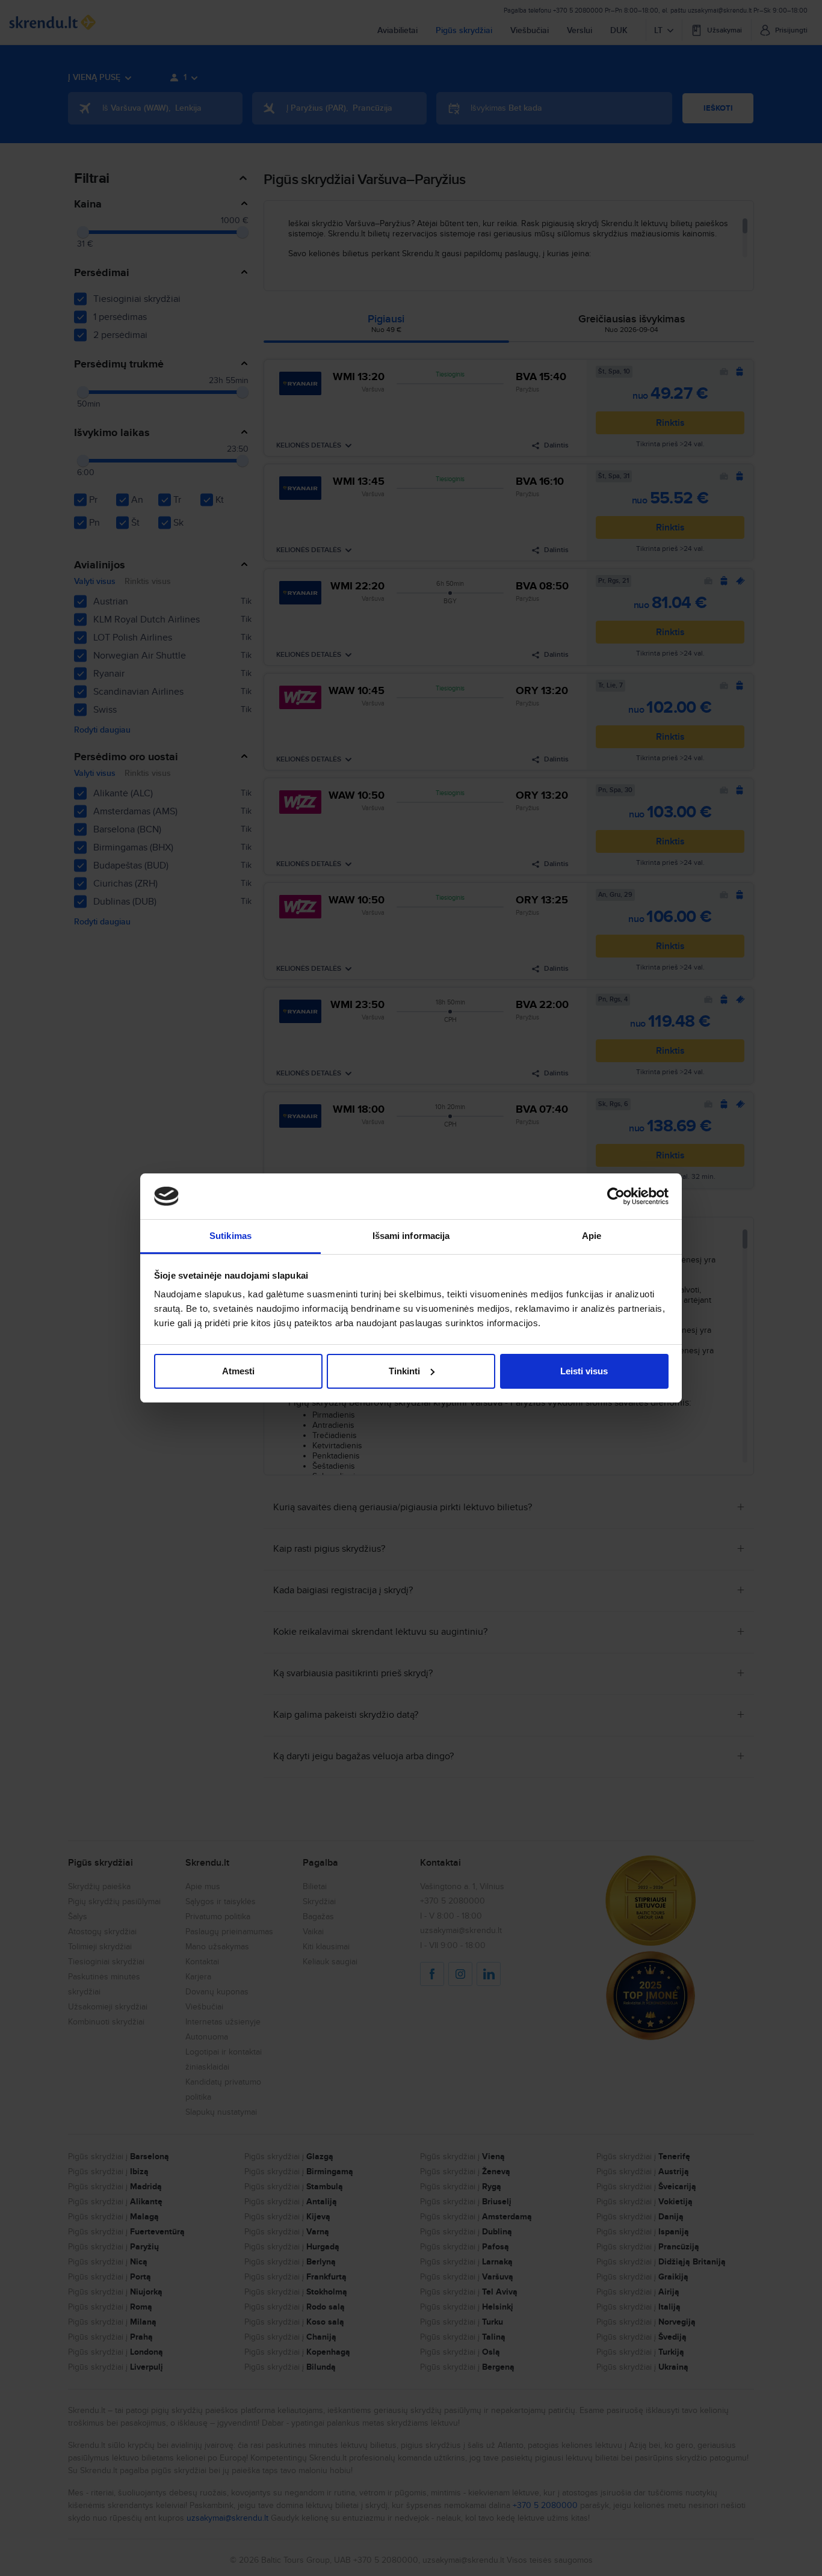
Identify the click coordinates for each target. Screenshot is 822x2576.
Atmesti (238, 1371)
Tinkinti (404, 1371)
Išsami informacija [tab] (411, 1236)
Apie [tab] (592, 1236)
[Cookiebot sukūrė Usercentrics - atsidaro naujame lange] (616, 1196)
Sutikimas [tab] (230, 1236)
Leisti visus (584, 1371)
